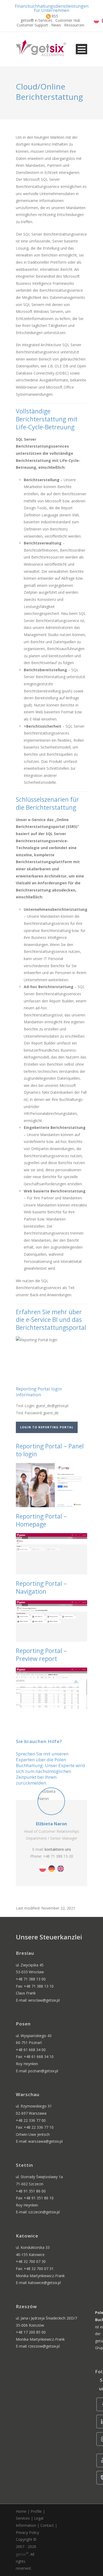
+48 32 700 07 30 (31, 2261)
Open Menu (81, 49)
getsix (22, 2554)
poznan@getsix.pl (43, 2071)
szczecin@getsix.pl (44, 2212)
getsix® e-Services (36, 20)
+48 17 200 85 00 (31, 2332)
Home (21, 2511)
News (56, 25)
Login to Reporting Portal (47, 1427)
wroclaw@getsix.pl (44, 2000)
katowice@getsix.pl (45, 2283)
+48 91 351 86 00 (31, 2191)
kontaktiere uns (58, 1849)
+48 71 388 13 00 (31, 1979)
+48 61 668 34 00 (31, 2050)
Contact (47, 2525)
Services (23, 2518)
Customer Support (32, 25)
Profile (36, 2511)
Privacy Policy (27, 2532)
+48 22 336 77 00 (31, 2120)
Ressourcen (74, 25)
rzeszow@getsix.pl (44, 2346)
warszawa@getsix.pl (45, 2141)
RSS (55, 16)
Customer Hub (68, 20)
